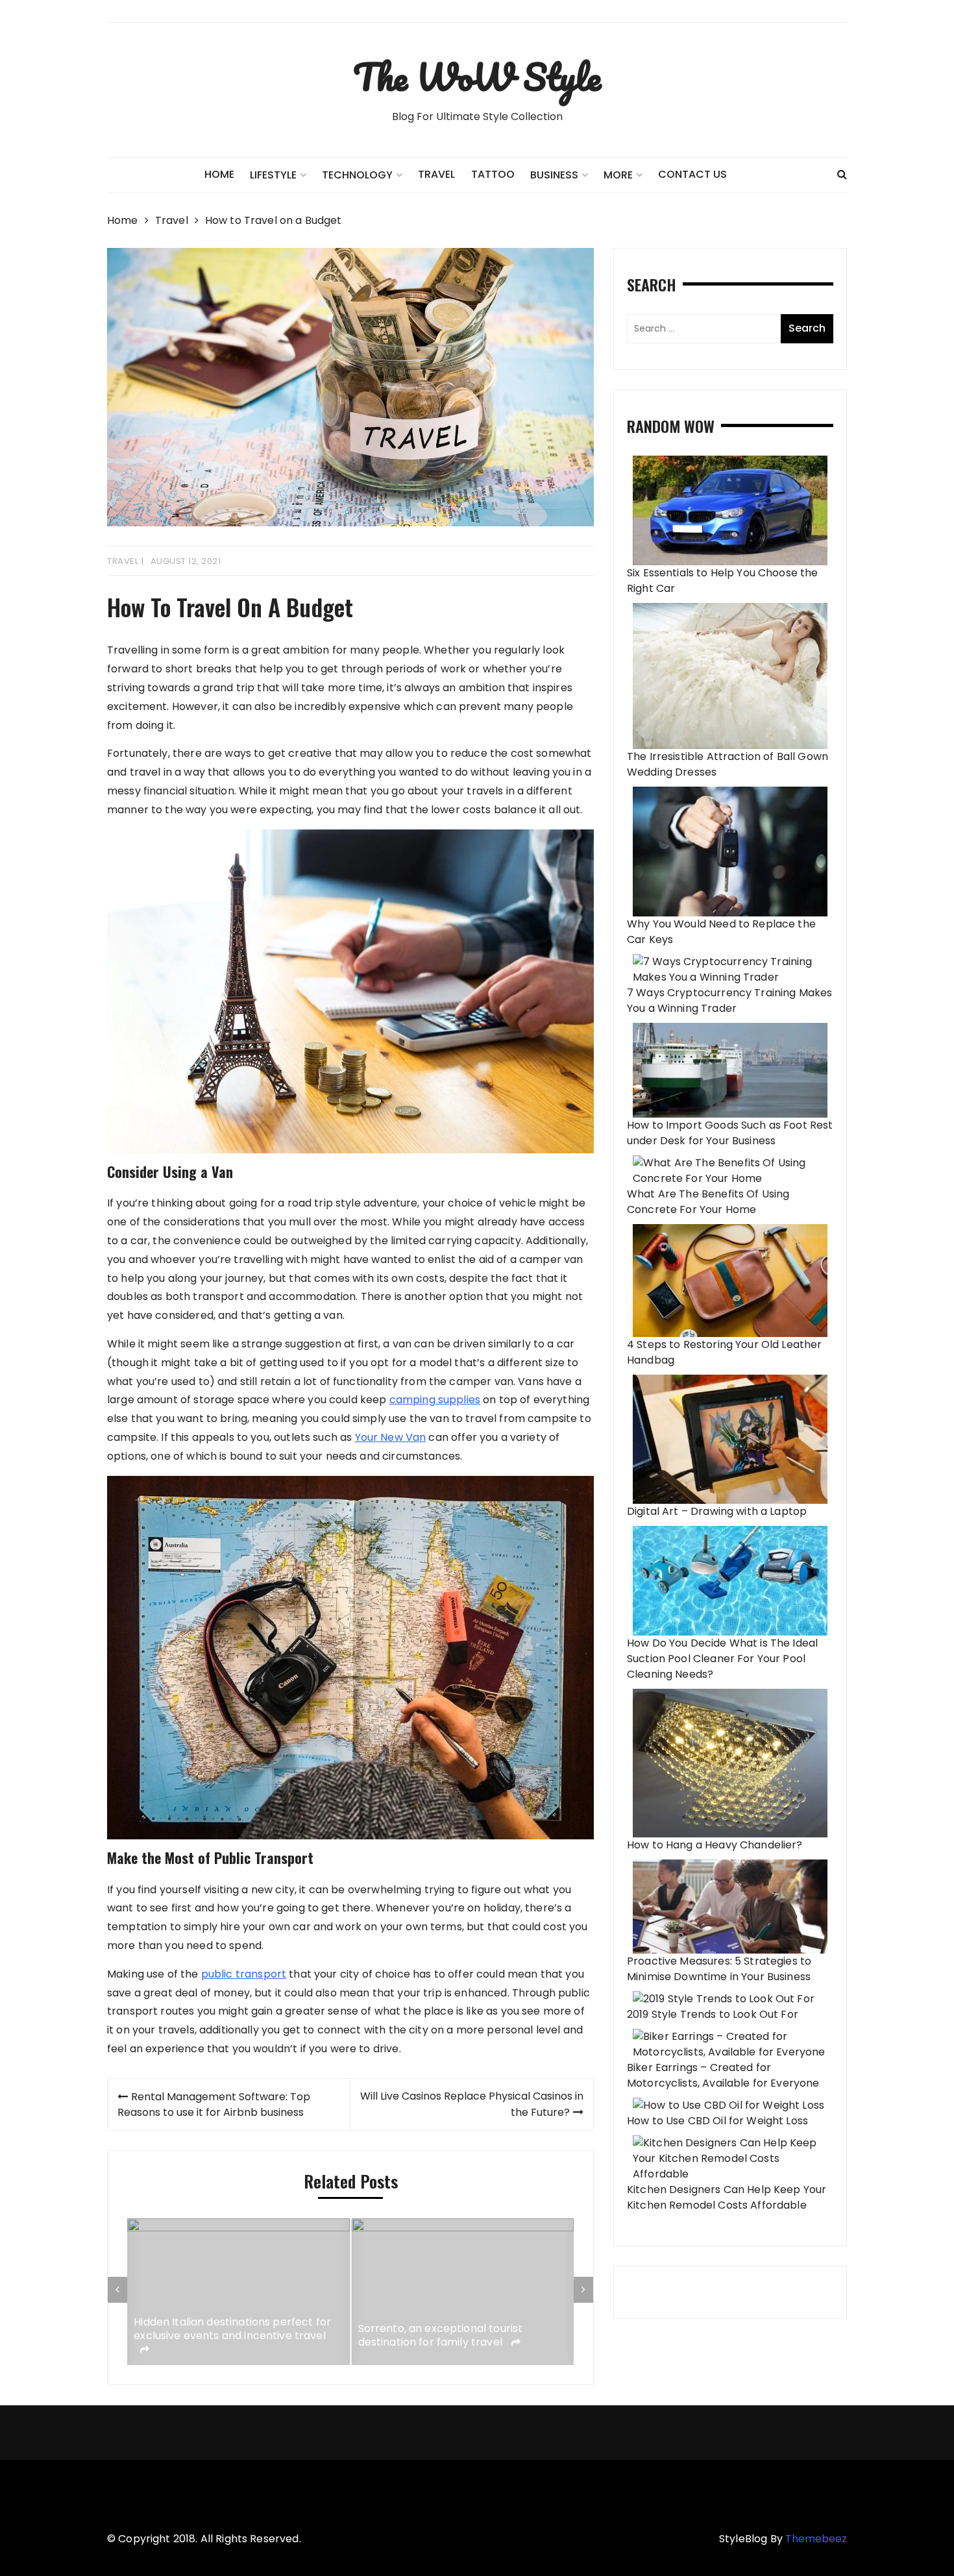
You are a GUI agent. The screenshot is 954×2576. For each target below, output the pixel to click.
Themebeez (816, 2539)
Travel (436, 174)
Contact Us (692, 174)
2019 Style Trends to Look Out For (713, 2014)
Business (554, 175)
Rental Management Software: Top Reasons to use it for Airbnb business (214, 2104)
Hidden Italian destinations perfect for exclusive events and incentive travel (232, 2329)
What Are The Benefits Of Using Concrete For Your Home (708, 1202)
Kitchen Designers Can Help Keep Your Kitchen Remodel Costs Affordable (727, 2197)
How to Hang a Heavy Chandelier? (715, 1845)
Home (219, 174)
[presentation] (117, 2290)
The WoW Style (477, 77)
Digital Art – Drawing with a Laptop (717, 1511)
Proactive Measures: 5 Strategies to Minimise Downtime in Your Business (719, 1969)
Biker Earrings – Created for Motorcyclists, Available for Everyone (723, 2075)
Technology (357, 175)
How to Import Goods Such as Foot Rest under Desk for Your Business (730, 1133)
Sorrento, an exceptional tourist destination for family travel (441, 2336)
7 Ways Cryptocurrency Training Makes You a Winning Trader (729, 1000)
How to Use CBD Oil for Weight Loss (717, 2121)
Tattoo (493, 174)
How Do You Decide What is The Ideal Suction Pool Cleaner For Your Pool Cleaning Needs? (722, 1659)
